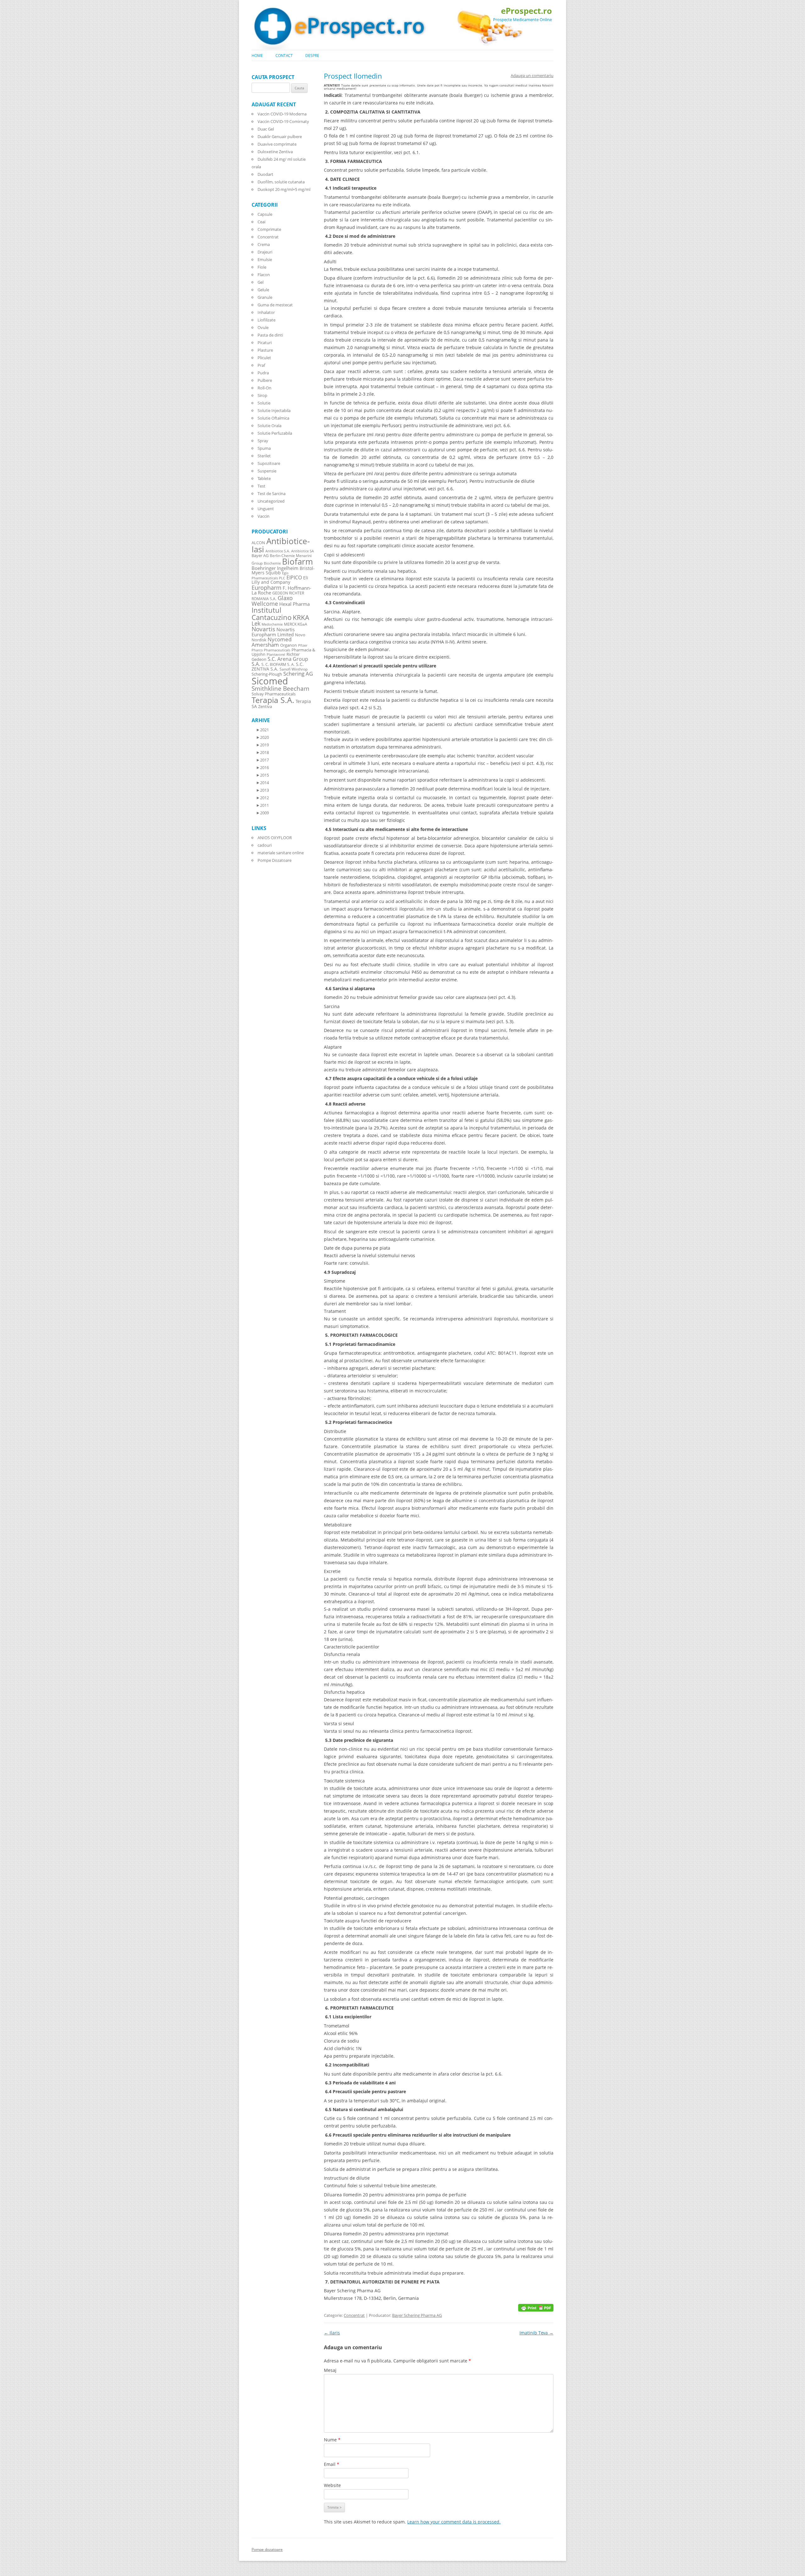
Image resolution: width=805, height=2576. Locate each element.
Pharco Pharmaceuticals (271, 650)
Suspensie (267, 471)
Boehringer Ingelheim (275, 568)
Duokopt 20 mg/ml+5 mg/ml (284, 189)
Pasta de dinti (270, 335)
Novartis (263, 629)
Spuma (264, 448)
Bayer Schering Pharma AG (417, 2315)
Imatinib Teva (536, 2333)
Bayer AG (260, 555)
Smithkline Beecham (280, 689)
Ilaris (332, 2333)
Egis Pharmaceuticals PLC (270, 575)
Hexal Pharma (294, 604)
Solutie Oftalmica (273, 418)
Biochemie (272, 563)
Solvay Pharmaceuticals (274, 694)
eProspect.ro (526, 11)
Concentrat (354, 2315)
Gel (261, 282)
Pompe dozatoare (267, 2549)
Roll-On (264, 388)
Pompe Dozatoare (275, 860)
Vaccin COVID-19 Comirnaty (283, 121)
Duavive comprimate (277, 144)
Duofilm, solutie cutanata (281, 182)
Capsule (265, 214)
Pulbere (265, 380)
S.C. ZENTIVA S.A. (278, 666)
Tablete (264, 478)
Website (332, 2485)
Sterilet (264, 456)
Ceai (261, 222)
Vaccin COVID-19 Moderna (282, 114)
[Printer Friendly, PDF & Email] (536, 2307)
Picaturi (265, 343)
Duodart (265, 174)
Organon (289, 645)
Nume (332, 2440)
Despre (312, 56)
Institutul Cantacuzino (272, 613)
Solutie (264, 403)
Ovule (263, 327)
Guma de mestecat (275, 305)
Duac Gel (266, 129)
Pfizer (303, 645)
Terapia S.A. (273, 700)
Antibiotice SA (303, 551)
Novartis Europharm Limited (273, 632)
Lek (256, 623)
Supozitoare (269, 463)
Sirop (262, 395)
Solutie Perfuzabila (275, 433)
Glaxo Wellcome (272, 601)
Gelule (263, 290)
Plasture (265, 350)
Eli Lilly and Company (280, 580)
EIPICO (294, 577)
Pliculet (264, 358)
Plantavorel (276, 655)
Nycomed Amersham (272, 642)
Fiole (262, 267)
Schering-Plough (267, 674)
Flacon (264, 275)
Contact (284, 56)
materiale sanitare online (281, 853)
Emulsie (265, 259)
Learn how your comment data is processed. (454, 2522)
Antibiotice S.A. (278, 551)
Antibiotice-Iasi (281, 545)
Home (257, 56)
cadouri (265, 845)
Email (332, 2464)
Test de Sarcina (272, 493)
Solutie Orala (269, 426)
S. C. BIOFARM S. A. (278, 664)
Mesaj (330, 2370)
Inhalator (266, 312)
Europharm (266, 587)
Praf (261, 365)
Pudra (263, 373)
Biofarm (297, 562)
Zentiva (265, 706)
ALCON (258, 543)
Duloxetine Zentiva (275, 152)
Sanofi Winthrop (294, 669)
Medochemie (272, 624)
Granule (265, 297)
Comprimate (269, 229)
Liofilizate (266, 320)
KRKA (301, 617)
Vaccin (264, 516)
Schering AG (298, 674)
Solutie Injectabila (274, 410)
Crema (264, 244)
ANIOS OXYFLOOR (275, 838)
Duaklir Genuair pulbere (280, 137)
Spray (263, 441)
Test (261, 486)
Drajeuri (265, 252)
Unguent (266, 509)
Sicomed (270, 681)
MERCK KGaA (296, 624)
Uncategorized (271, 501)
